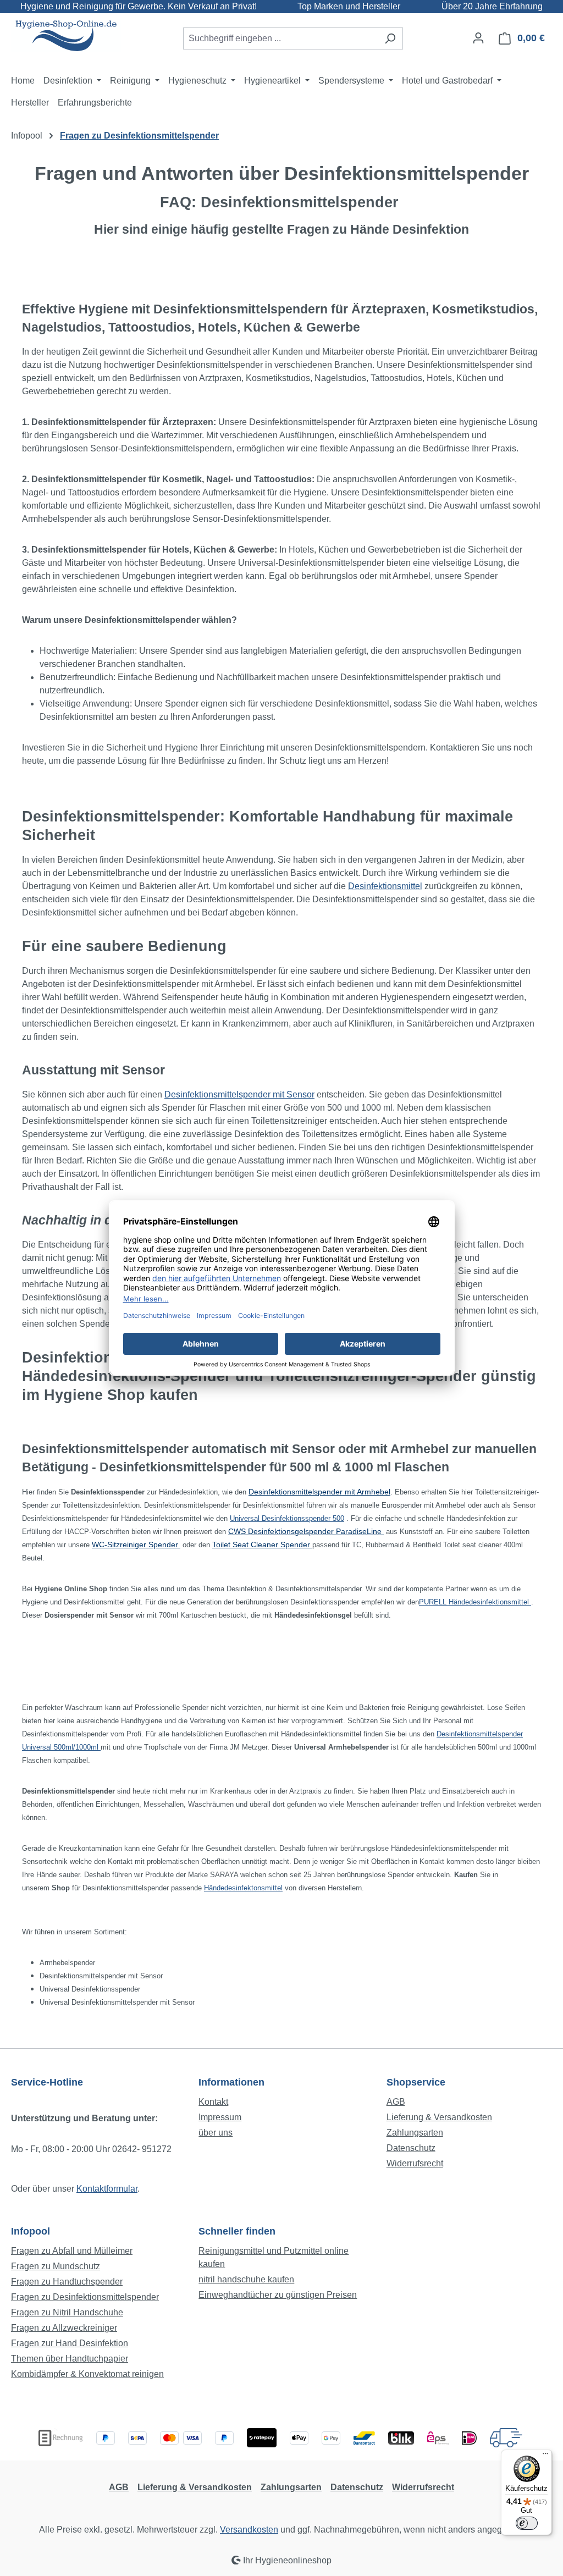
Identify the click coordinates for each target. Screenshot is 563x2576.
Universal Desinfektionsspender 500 (287, 1518)
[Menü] (545, 2456)
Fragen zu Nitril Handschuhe (67, 2312)
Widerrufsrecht (415, 2163)
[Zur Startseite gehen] (66, 36)
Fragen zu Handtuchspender (67, 2282)
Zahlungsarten (415, 2133)
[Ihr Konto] (478, 38)
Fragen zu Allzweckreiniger (64, 2328)
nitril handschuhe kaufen (246, 2279)
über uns (216, 2133)
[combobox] (280, 38)
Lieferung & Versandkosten (439, 2117)
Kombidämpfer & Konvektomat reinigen (87, 2374)
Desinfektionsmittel (385, 886)
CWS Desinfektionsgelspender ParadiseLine (306, 1531)
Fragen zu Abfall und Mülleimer (72, 2251)
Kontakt (213, 2102)
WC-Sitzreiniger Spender (136, 1545)
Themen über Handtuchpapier (70, 2359)
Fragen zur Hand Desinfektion (70, 2343)
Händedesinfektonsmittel (243, 1888)
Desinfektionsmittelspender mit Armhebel (319, 1492)
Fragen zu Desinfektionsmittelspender (85, 2297)
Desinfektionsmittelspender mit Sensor (239, 1094)
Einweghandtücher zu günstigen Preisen (278, 2295)
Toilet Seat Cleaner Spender (261, 1545)
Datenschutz (411, 2148)
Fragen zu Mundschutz (56, 2266)
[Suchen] (390, 38)
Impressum (220, 2117)
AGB (396, 2102)
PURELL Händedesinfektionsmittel (475, 1602)
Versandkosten (249, 2530)
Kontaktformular (107, 2189)
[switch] (527, 2523)
